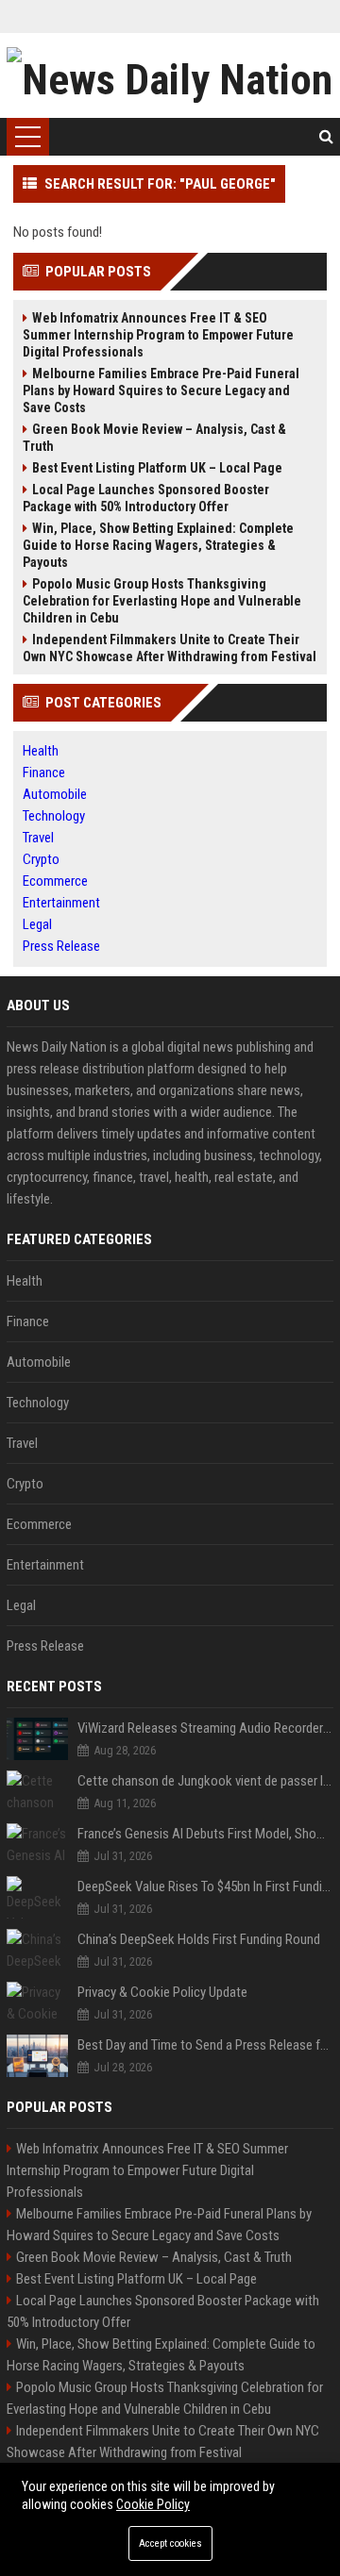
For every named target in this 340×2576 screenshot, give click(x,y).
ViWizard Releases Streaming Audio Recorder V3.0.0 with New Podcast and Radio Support (205, 1728)
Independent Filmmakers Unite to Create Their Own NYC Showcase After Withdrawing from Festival (170, 648)
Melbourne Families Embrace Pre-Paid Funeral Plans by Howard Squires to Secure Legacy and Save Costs (161, 391)
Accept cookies (170, 2543)
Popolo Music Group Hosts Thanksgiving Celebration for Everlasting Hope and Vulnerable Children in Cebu (162, 601)
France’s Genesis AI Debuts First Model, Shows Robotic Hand (205, 1834)
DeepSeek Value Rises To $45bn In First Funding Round (205, 1886)
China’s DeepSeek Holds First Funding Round (199, 1939)
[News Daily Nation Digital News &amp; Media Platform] (170, 75)
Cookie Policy (153, 2504)
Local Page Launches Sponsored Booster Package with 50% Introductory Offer (146, 498)
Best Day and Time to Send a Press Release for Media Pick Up (205, 2045)
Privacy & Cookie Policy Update (162, 1992)
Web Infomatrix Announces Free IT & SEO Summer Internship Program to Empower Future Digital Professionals (158, 335)
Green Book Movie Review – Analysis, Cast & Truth (154, 438)
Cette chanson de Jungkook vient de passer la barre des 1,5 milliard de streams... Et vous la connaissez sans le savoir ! (205, 1781)
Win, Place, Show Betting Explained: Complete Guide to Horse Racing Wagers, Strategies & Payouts (158, 545)
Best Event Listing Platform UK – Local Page (157, 468)
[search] (326, 137)
